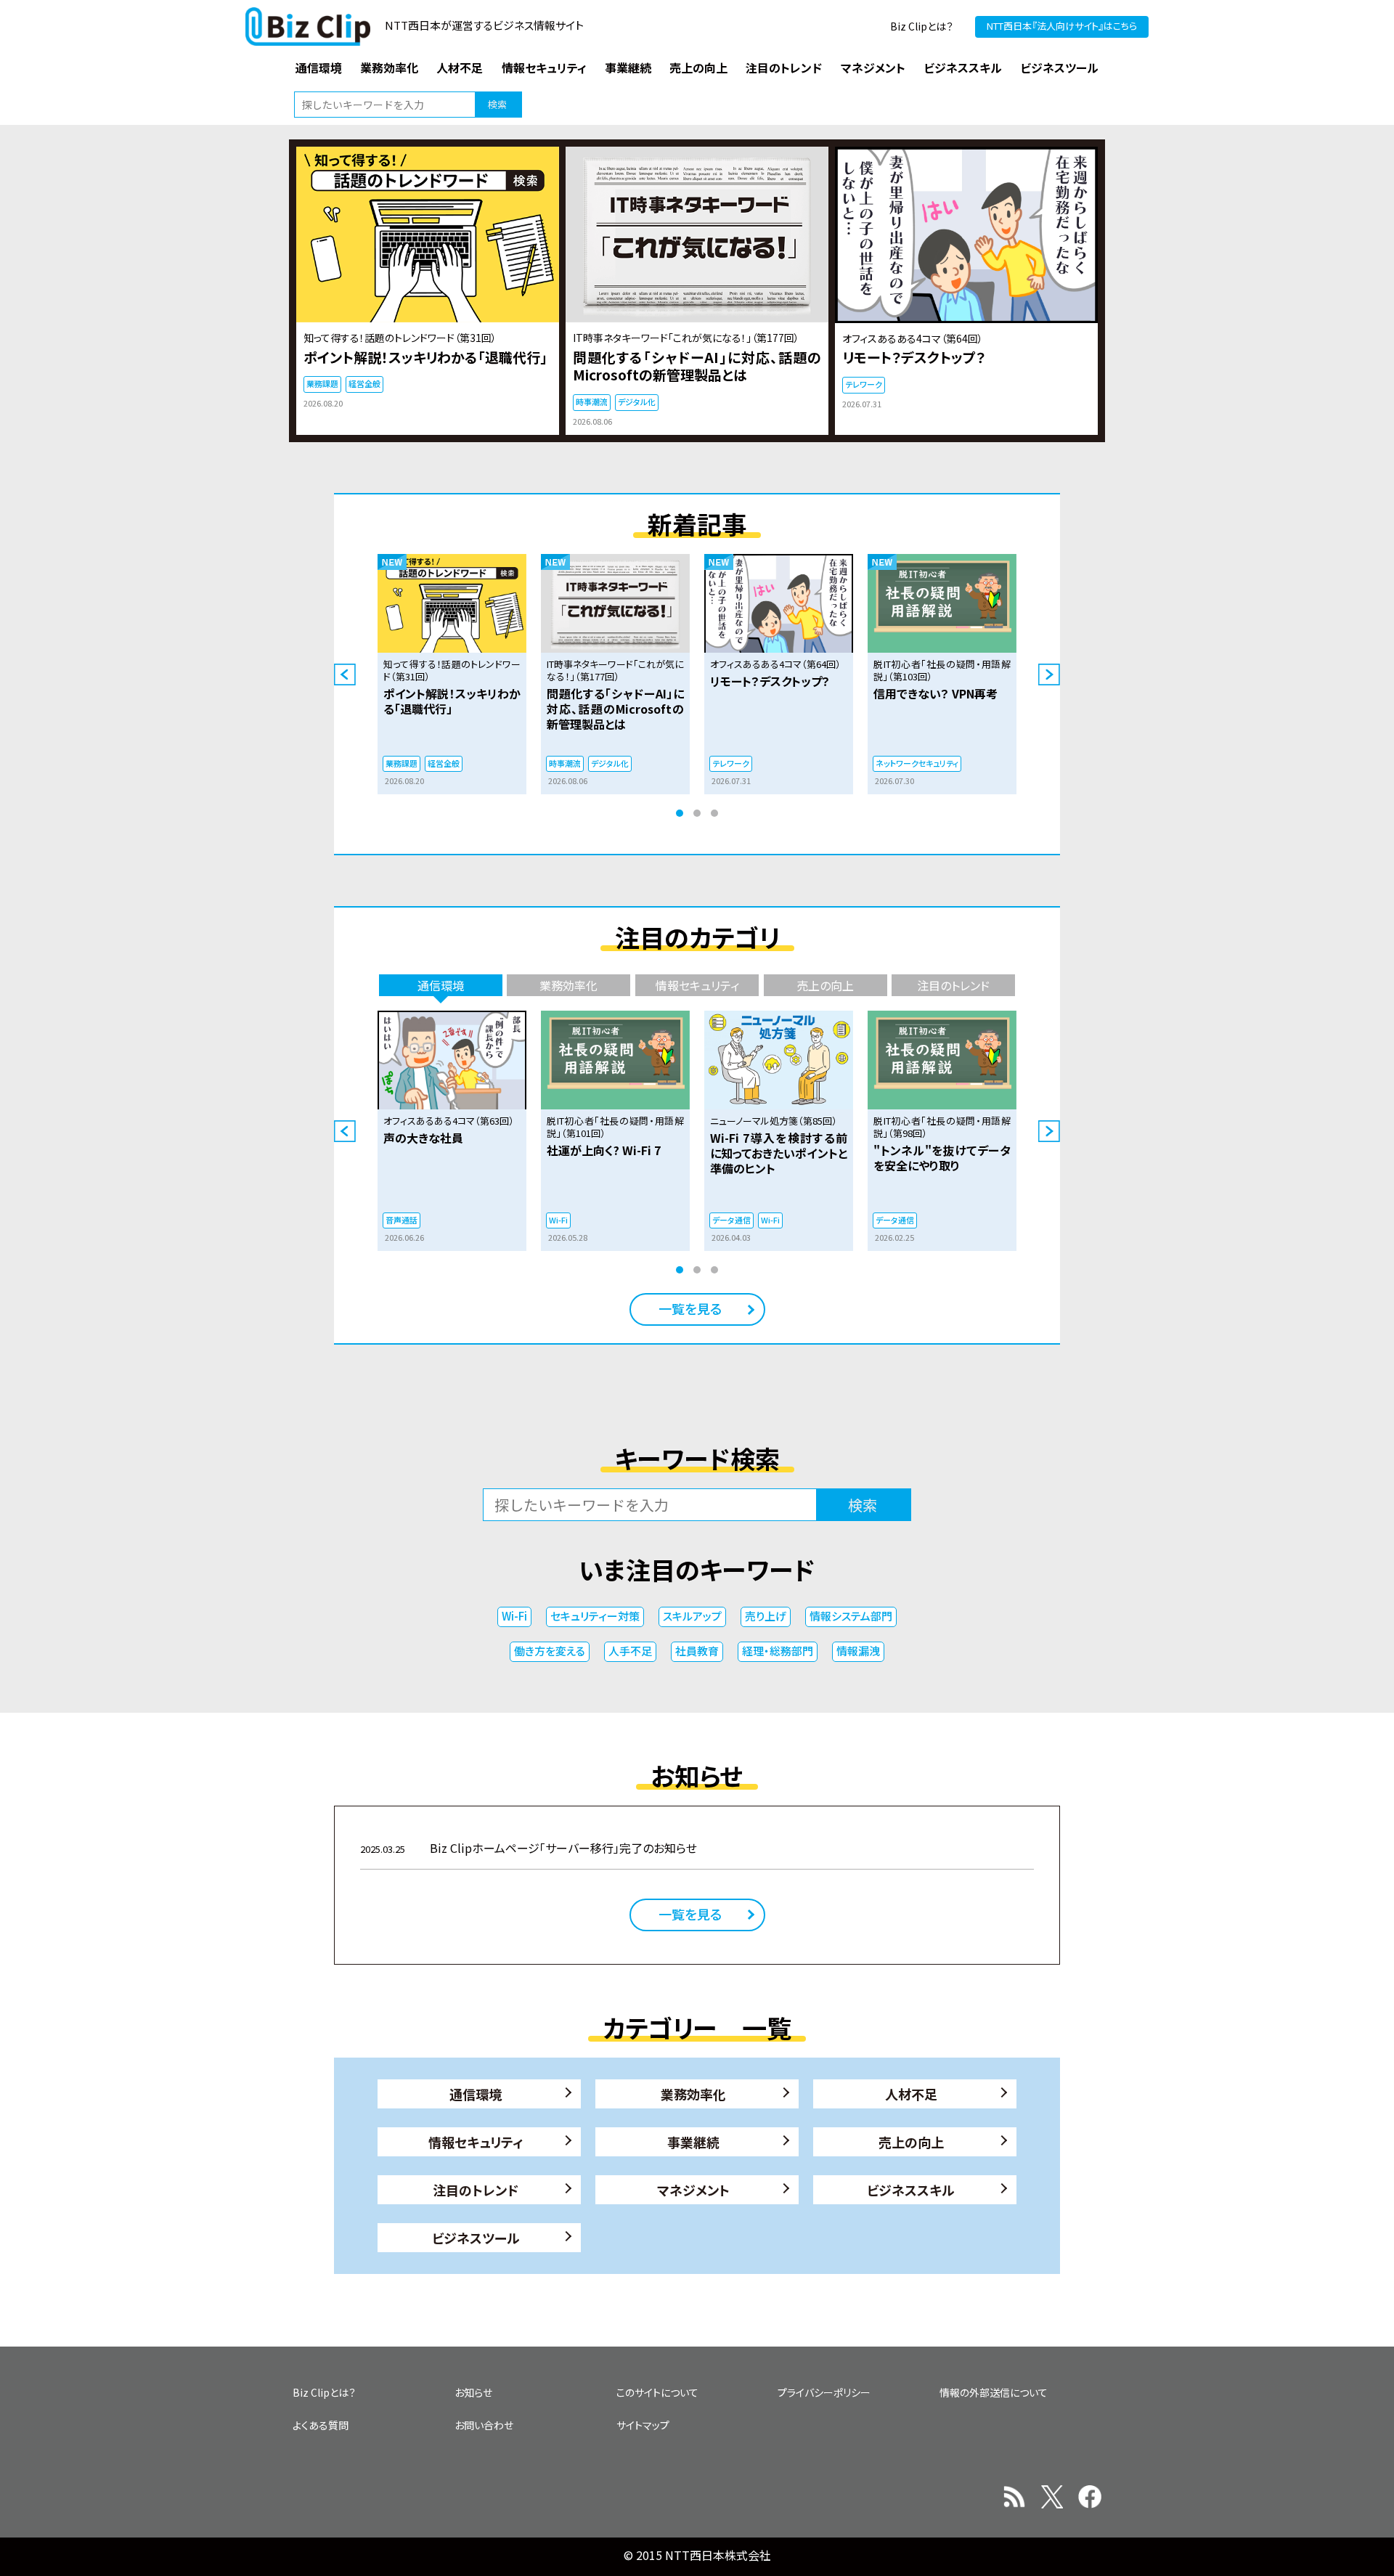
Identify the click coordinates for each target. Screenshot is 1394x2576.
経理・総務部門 (778, 1651)
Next (1049, 674)
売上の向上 (911, 2142)
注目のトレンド (476, 2190)
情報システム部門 (851, 1616)
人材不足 (911, 2094)
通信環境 (476, 2094)
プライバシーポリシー (824, 2392)
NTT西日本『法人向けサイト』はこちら (1062, 26)
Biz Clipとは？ (922, 26)
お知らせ (473, 2392)
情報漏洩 (858, 1651)
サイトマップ (643, 2425)
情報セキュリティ (476, 2142)
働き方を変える (550, 1651)
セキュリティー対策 (595, 1616)
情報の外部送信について (994, 2392)
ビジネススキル (911, 2190)
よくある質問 (321, 2425)
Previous (345, 674)
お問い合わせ (484, 2425)
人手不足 (630, 1651)
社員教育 (697, 1651)
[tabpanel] (452, 674)
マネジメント (693, 2190)
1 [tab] (680, 813)
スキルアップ (692, 1616)
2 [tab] (697, 813)
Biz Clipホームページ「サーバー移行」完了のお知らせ (529, 1848)
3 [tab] (714, 813)
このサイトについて (657, 2392)
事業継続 (693, 2142)
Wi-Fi (514, 1616)
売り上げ (766, 1616)
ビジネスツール (476, 2238)
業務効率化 (693, 2094)
